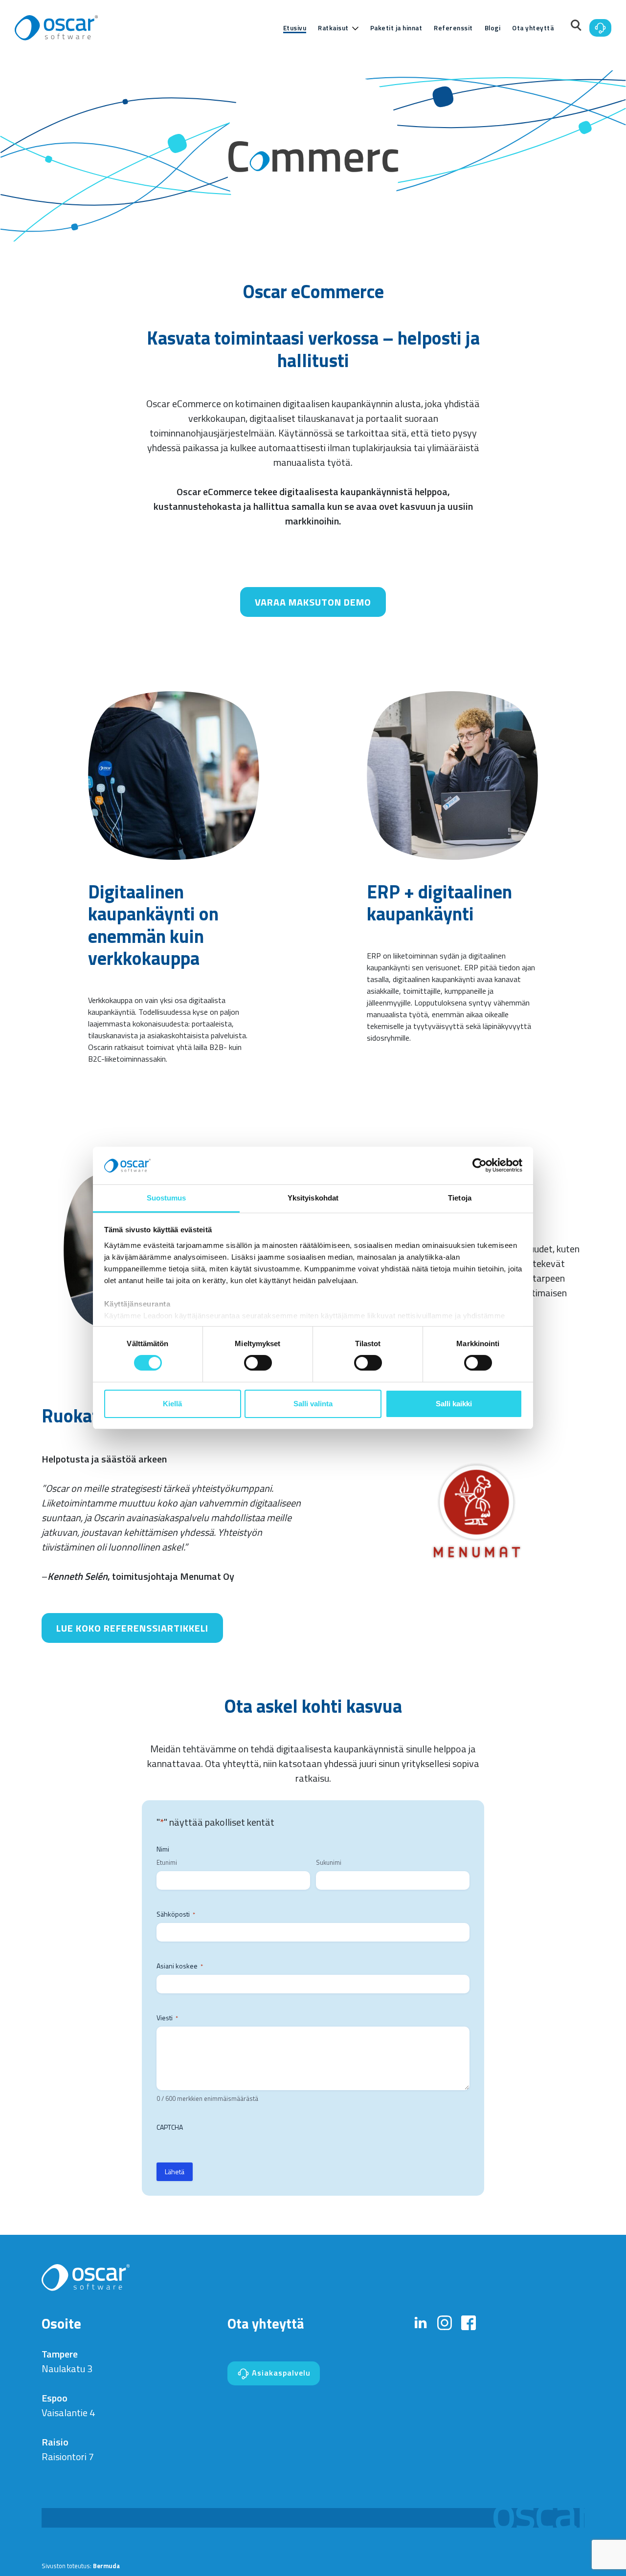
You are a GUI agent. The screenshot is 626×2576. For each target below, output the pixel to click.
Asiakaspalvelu (280, 2373)
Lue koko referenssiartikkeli (132, 1628)
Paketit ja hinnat (396, 28)
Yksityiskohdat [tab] (313, 1198)
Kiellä (172, 1404)
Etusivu (295, 28)
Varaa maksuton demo (313, 602)
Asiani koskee (180, 1966)
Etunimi (167, 1863)
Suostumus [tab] (167, 1198)
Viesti (167, 2018)
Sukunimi (329, 1863)
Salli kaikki (454, 1404)
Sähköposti (176, 1914)
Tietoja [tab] (460, 1198)
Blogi (493, 28)
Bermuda (106, 2566)
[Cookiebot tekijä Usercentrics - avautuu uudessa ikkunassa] (480, 1165)
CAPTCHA (170, 2127)
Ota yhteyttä (533, 28)
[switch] (258, 1363)
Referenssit (453, 28)
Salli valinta (313, 1404)
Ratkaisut (333, 28)
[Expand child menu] (356, 28)
